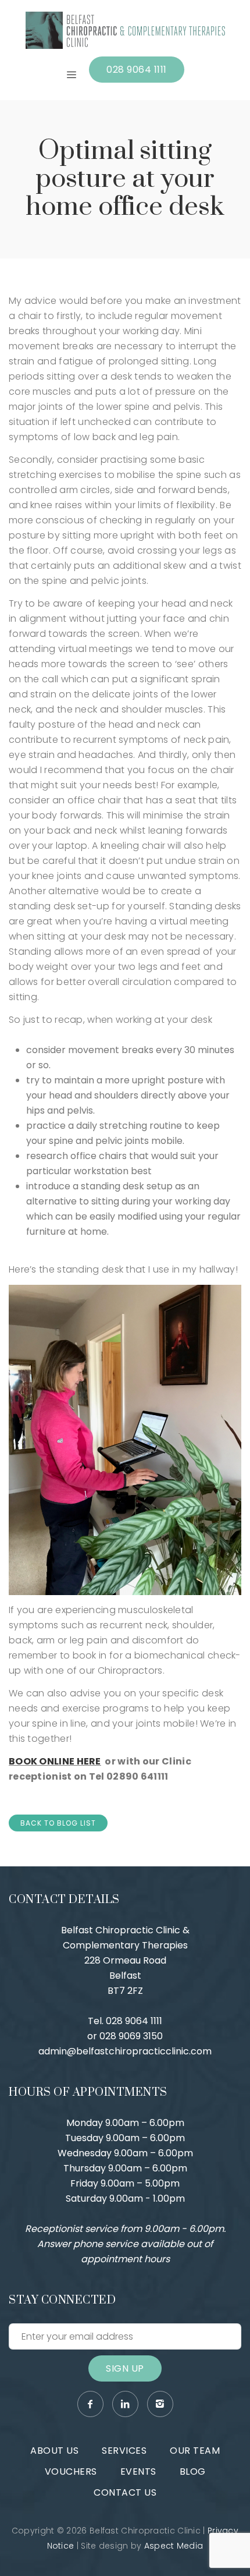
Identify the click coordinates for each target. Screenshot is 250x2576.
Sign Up (125, 2368)
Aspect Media (174, 2546)
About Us (54, 2451)
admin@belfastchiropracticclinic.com (125, 2051)
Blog (193, 2472)
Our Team (195, 2451)
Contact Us (125, 2492)
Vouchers (71, 2472)
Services (124, 2451)
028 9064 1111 (137, 70)
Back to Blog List (58, 1823)
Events (138, 2472)
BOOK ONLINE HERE (55, 1761)
